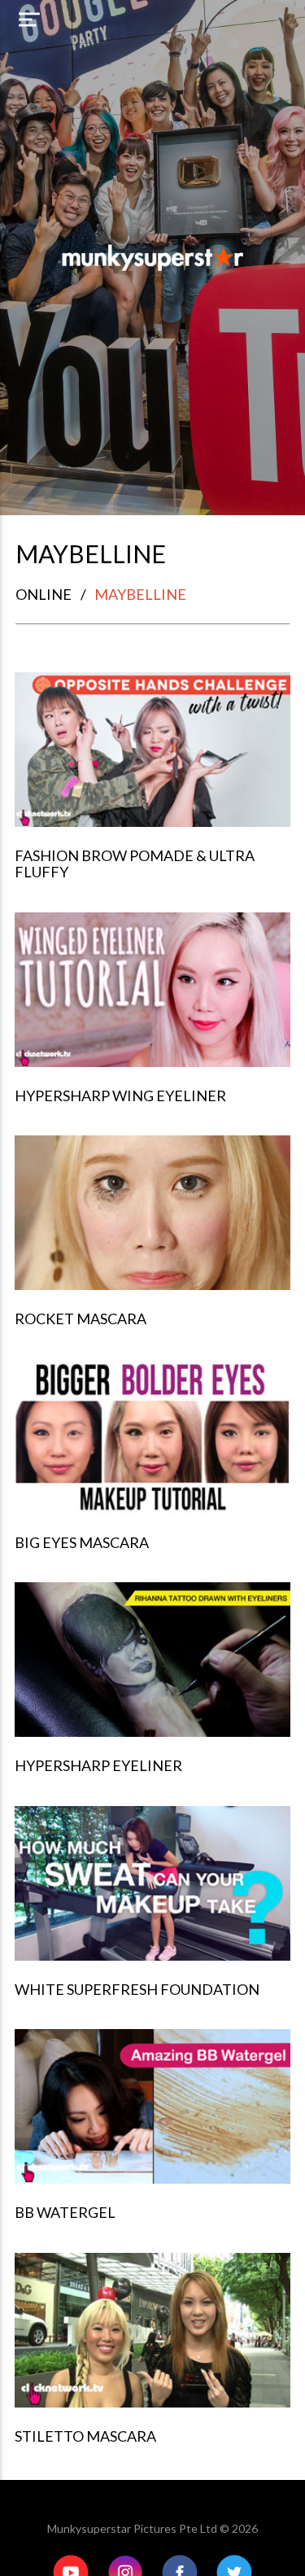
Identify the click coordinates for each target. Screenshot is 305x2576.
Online (44, 594)
